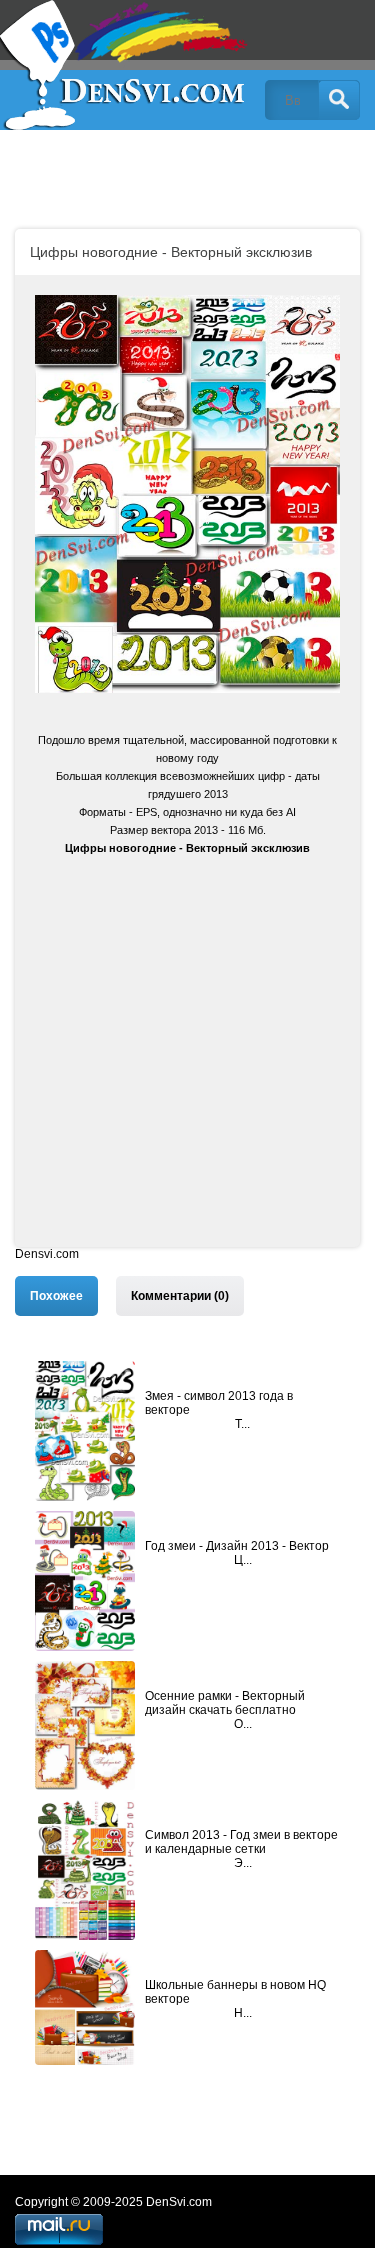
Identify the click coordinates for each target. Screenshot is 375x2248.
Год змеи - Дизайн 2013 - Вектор (237, 1546)
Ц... (243, 1560)
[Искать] (339, 100)
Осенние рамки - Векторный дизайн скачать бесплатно (225, 1703)
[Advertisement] (187, 1059)
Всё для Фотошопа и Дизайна (125, 65)
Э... (243, 1863)
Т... (242, 1424)
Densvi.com (47, 1254)
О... (243, 1724)
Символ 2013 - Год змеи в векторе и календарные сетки (241, 1842)
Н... (243, 2013)
